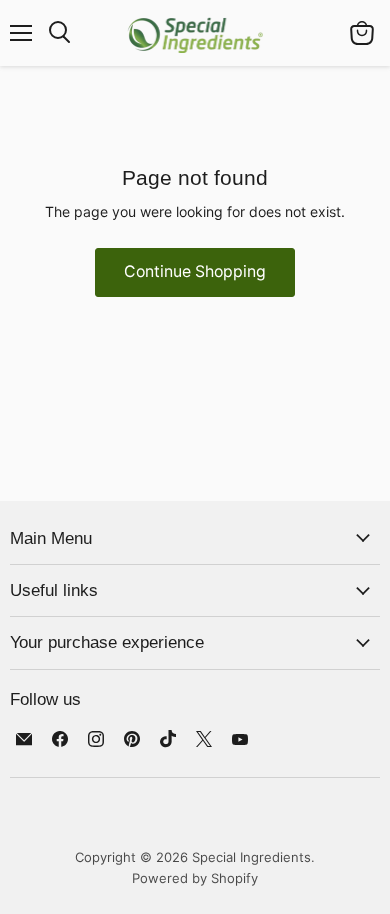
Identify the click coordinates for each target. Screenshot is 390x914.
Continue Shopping (195, 271)
